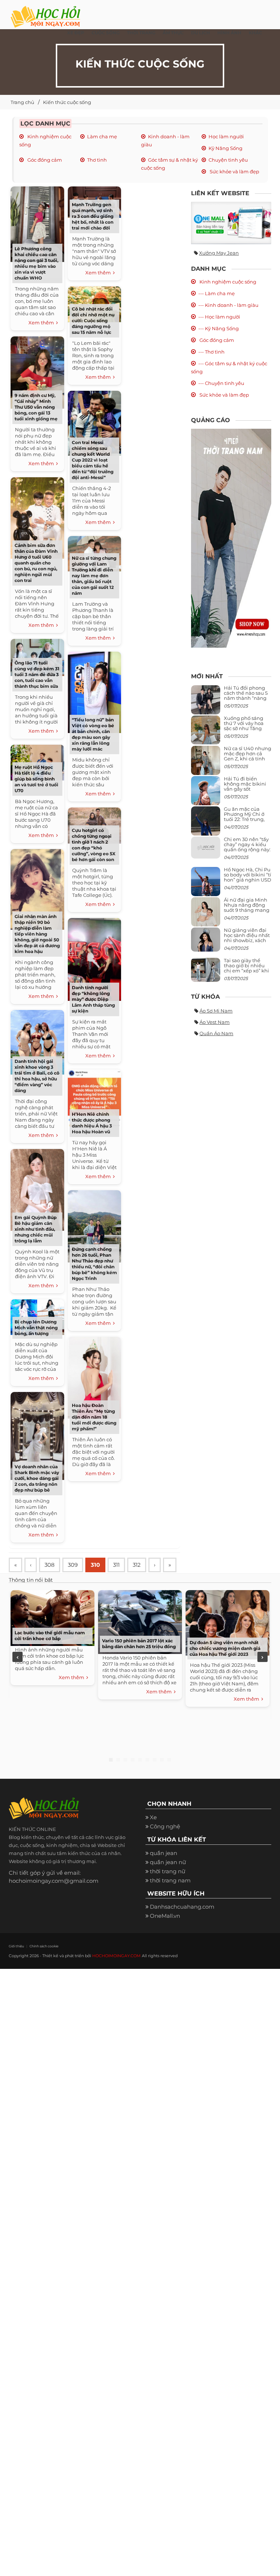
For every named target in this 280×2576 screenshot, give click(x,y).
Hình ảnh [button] (229, 33)
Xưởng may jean (219, 253)
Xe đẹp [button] (76, 33)
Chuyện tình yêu (228, 160)
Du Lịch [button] (201, 33)
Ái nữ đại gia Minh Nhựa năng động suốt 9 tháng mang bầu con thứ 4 (247, 908)
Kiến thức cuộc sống (67, 102)
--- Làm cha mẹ (217, 293)
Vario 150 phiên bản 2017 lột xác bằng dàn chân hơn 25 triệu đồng (139, 1644)
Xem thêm (42, 323)
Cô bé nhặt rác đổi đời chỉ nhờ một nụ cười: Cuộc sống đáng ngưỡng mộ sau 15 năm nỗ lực (93, 321)
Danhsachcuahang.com (182, 1907)
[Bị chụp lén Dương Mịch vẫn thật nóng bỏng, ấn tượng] (37, 1316)
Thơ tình (97, 160)
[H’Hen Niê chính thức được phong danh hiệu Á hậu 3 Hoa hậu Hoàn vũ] (94, 1098)
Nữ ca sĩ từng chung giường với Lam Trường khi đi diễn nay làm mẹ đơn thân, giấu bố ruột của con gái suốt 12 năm (94, 576)
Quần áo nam (216, 1033)
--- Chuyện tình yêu (221, 383)
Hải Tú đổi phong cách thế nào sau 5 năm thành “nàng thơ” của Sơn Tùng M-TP (246, 698)
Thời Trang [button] (141, 33)
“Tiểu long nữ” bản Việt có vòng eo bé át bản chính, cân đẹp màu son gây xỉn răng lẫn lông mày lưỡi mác (93, 734)
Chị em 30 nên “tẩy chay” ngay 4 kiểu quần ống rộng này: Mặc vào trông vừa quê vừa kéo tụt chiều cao (247, 852)
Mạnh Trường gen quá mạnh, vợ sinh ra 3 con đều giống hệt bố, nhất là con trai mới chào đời (93, 216)
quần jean (164, 1853)
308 (50, 1565)
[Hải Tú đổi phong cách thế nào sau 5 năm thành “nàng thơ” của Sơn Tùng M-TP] (206, 703)
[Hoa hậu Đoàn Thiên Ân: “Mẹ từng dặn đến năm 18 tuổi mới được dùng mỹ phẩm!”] (94, 1377)
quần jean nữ (168, 1862)
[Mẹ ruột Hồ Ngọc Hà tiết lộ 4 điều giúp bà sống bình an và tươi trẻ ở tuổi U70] (37, 762)
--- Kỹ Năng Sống (219, 328)
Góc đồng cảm (44, 160)
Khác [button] (255, 33)
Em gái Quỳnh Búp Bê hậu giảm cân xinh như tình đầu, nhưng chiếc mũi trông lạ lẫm (36, 1229)
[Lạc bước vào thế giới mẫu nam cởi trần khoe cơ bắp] (52, 1617)
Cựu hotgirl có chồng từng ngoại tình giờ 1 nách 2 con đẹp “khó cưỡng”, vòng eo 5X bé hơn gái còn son (94, 845)
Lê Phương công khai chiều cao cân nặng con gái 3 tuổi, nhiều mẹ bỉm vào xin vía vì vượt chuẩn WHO (36, 263)
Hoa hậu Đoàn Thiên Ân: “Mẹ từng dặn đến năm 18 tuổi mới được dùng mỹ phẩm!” (94, 1417)
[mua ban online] (231, 223)
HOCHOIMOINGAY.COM (116, 1956)
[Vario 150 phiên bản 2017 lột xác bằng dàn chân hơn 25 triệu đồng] (140, 1621)
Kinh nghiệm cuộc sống (227, 282)
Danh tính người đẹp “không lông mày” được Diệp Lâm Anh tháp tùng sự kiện (93, 999)
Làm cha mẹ (102, 136)
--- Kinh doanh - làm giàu (228, 305)
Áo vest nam (215, 1022)
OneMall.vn (165, 1916)
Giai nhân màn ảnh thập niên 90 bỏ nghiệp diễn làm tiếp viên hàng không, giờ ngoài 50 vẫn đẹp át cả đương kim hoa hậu (37, 934)
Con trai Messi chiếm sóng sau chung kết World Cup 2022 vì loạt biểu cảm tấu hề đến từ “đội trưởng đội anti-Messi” (93, 460)
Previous (17, 1657)
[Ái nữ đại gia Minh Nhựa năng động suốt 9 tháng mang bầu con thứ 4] (206, 916)
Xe (153, 1817)
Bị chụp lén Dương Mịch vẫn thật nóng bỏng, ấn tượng (36, 1328)
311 (116, 1565)
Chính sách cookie (44, 1946)
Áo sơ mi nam (216, 1011)
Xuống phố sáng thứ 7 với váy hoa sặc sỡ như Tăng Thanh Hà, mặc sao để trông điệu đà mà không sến (246, 731)
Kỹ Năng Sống (225, 148)
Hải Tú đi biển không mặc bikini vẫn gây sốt (245, 784)
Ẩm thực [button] (173, 33)
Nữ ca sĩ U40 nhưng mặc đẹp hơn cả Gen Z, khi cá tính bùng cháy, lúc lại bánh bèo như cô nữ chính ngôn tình (248, 761)
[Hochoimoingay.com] (45, 13)
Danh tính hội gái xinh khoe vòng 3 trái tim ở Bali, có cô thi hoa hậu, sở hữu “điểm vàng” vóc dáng (37, 1076)
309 (73, 1565)
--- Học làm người (219, 317)
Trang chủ (22, 102)
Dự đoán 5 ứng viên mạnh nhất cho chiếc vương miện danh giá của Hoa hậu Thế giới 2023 (225, 1648)
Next (262, 1657)
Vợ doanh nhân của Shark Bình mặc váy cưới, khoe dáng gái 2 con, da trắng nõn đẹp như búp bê (37, 1478)
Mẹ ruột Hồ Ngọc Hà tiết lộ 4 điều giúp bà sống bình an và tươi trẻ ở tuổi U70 (36, 779)
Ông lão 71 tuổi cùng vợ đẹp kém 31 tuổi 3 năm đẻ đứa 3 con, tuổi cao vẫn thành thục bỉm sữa (37, 674)
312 (137, 1565)
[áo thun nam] (231, 538)
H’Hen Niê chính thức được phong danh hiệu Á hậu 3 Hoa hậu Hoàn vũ (92, 1123)
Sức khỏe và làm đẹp (234, 171)
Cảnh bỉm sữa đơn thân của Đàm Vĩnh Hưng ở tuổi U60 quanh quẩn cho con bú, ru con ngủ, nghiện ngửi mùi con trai (36, 563)
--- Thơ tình (211, 352)
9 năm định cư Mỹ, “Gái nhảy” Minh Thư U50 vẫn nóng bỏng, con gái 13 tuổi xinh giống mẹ (36, 407)
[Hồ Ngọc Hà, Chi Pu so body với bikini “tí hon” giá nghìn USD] (206, 884)
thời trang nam (170, 1880)
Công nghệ (165, 1826)
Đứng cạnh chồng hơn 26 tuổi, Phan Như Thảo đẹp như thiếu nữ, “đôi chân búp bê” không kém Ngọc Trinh (94, 1264)
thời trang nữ (168, 1871)
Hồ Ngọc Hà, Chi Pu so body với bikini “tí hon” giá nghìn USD (248, 875)
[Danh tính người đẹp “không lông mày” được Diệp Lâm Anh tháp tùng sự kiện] (94, 958)
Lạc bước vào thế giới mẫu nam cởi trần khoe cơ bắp (50, 1636)
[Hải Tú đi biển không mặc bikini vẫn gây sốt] (206, 793)
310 (95, 1565)
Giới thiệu (16, 1946)
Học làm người (226, 136)
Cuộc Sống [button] (106, 33)
